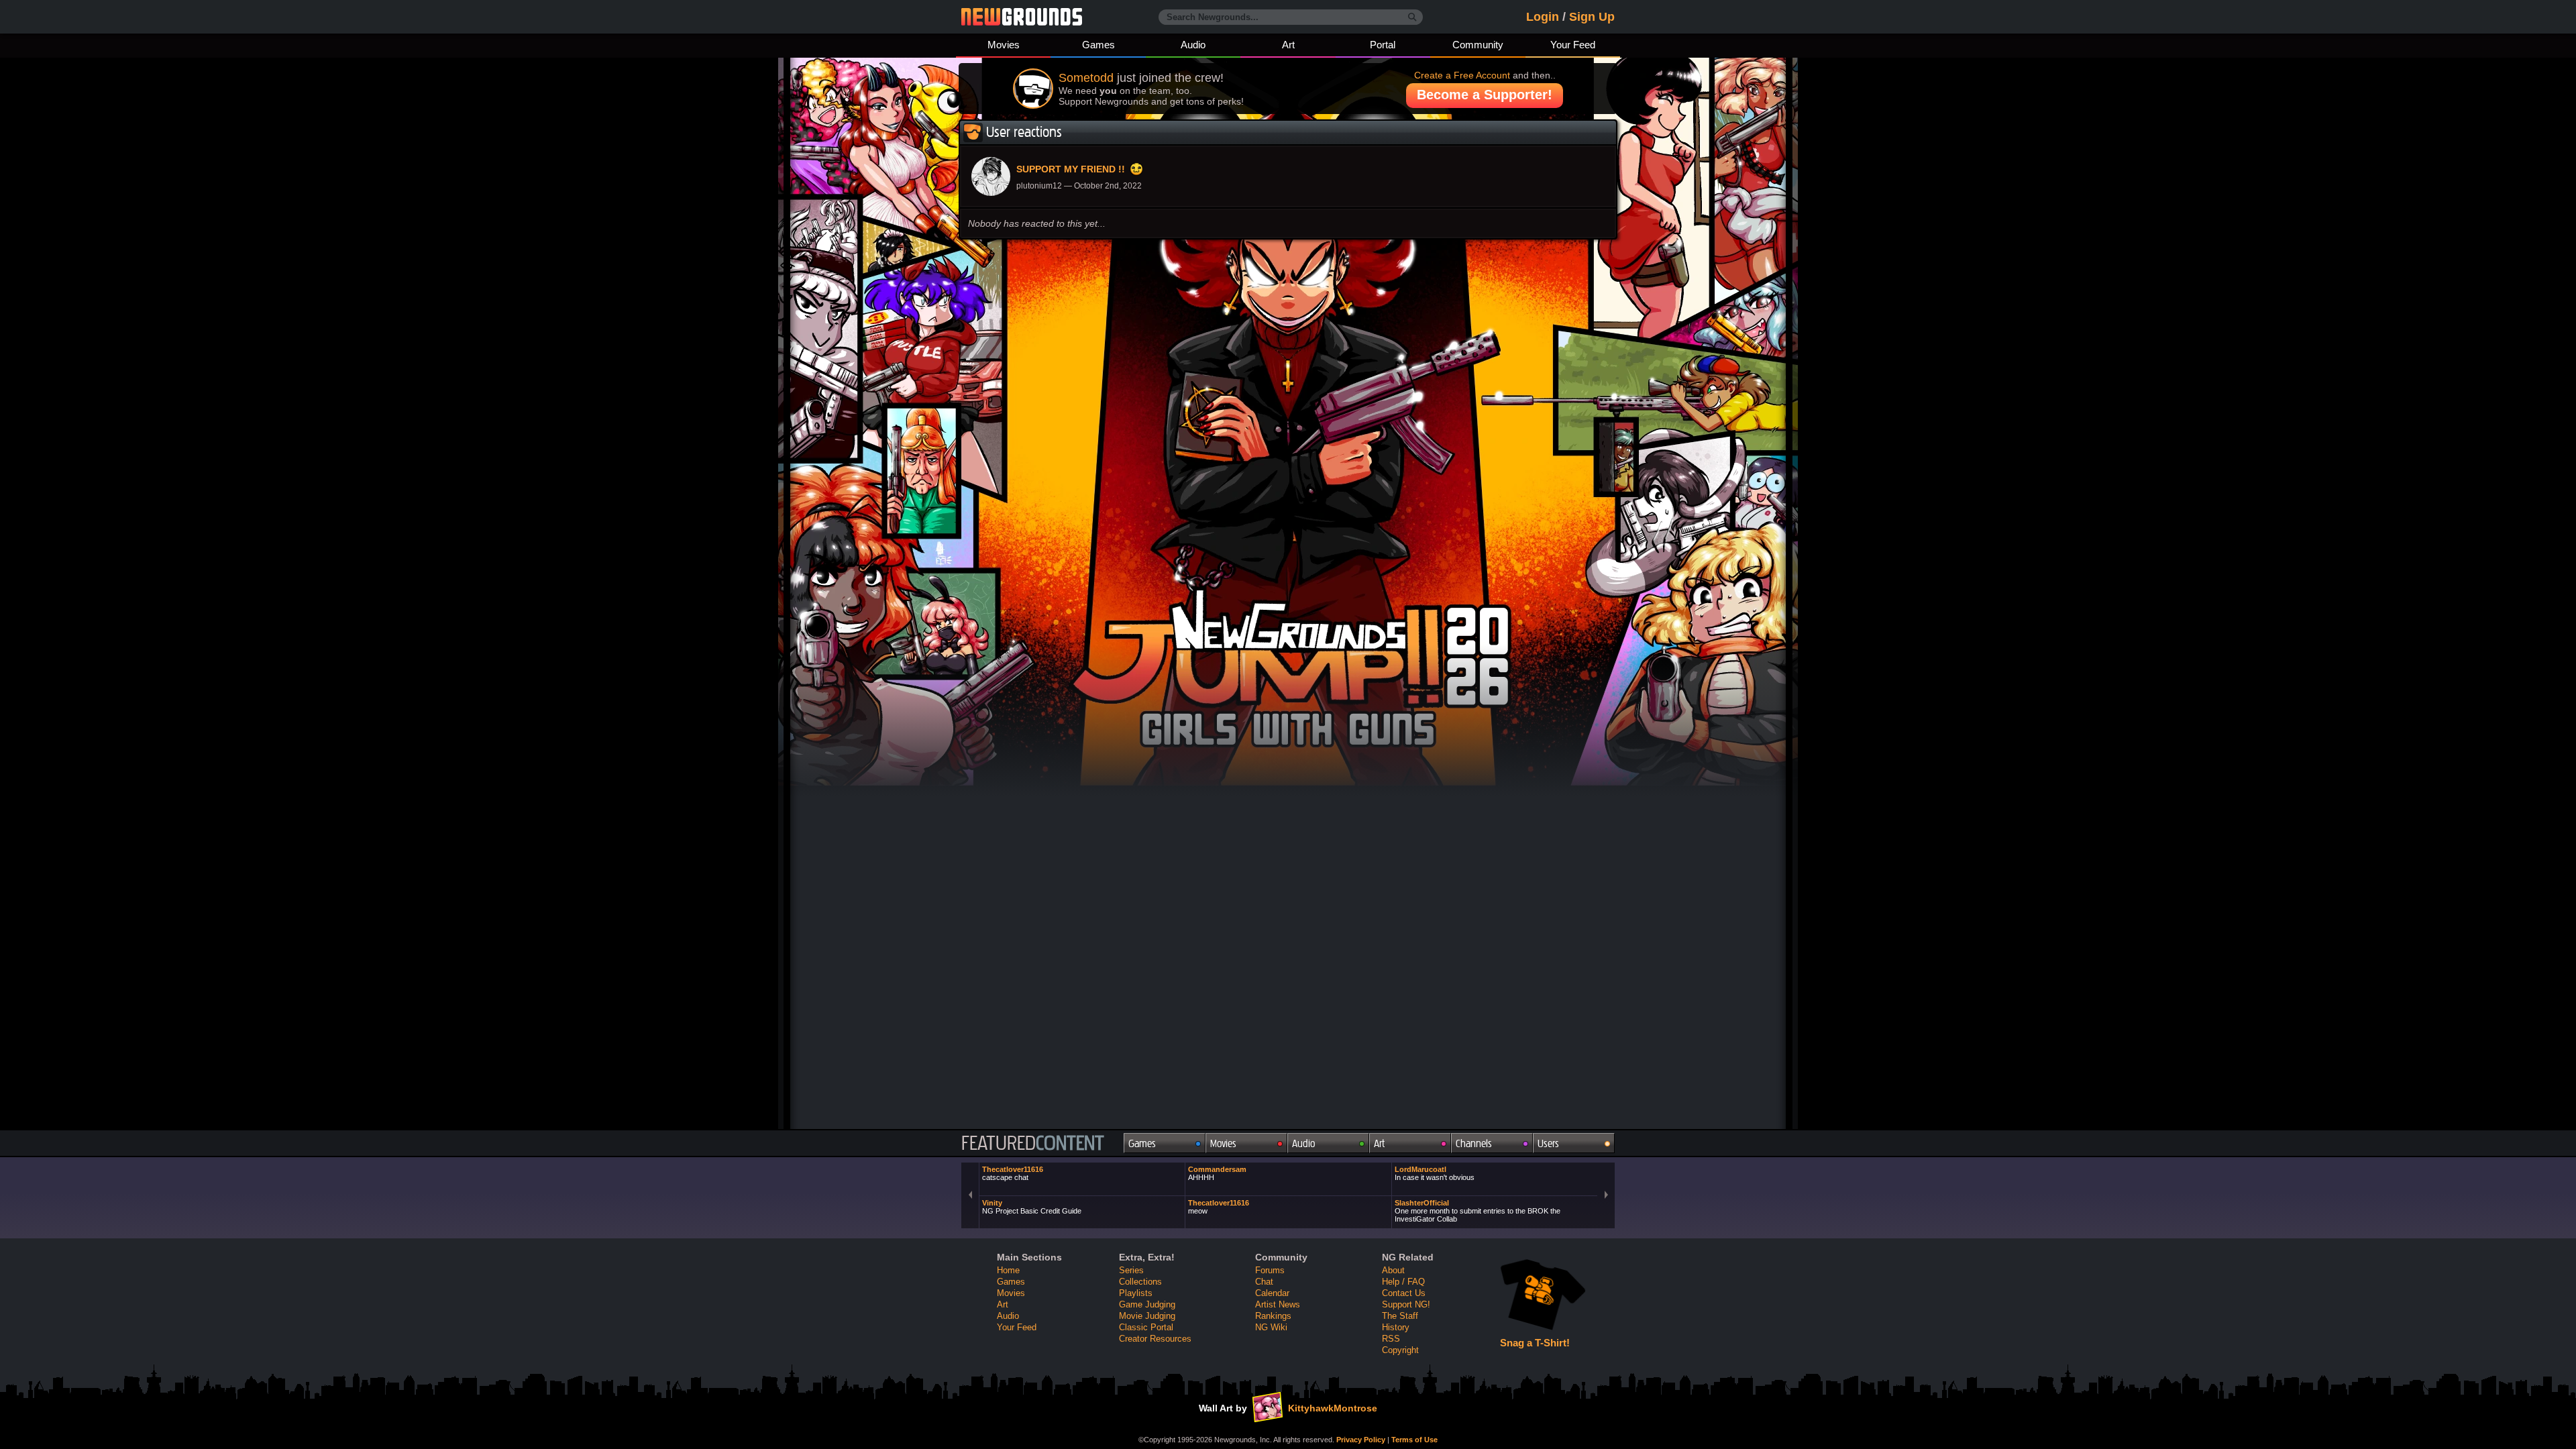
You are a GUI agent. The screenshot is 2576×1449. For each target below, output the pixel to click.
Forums (1270, 1270)
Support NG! (1406, 1304)
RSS (1391, 1339)
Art (1288, 45)
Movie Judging (1147, 1316)
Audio (1193, 45)
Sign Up (1592, 17)
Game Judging (1147, 1304)
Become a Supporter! (1485, 95)
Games (1098, 45)
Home (1008, 1270)
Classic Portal (1146, 1327)
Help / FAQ (1403, 1282)
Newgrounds (1022, 17)
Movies (1004, 45)
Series (1131, 1270)
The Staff (1400, 1316)
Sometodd (1086, 78)
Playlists (1136, 1293)
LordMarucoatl (1435, 1173)
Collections (1140, 1282)
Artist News (1278, 1304)
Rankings (1273, 1316)
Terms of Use (1414, 1440)
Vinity (1032, 1207)
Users (1548, 1143)
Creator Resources (1155, 1339)
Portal (1383, 45)
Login (1543, 17)
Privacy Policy (1361, 1440)
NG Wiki (1271, 1327)
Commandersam (1217, 1173)
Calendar (1272, 1293)
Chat (1264, 1282)
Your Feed (1573, 45)
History (1396, 1327)
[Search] (1412, 17)
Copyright (1400, 1350)
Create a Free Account (1462, 75)
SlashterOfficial (1478, 1211)
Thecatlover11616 (1013, 1173)
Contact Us (1404, 1293)
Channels (1474, 1143)
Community (1478, 45)
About (1393, 1270)
